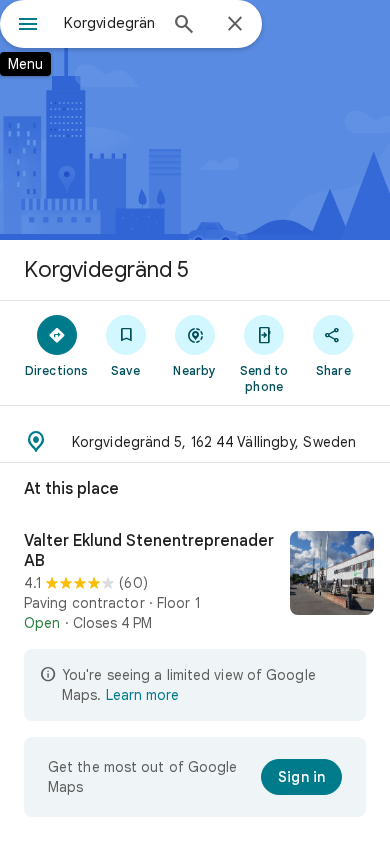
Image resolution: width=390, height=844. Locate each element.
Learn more (142, 695)
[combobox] (110, 23)
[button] (195, 442)
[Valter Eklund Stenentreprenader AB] (195, 582)
